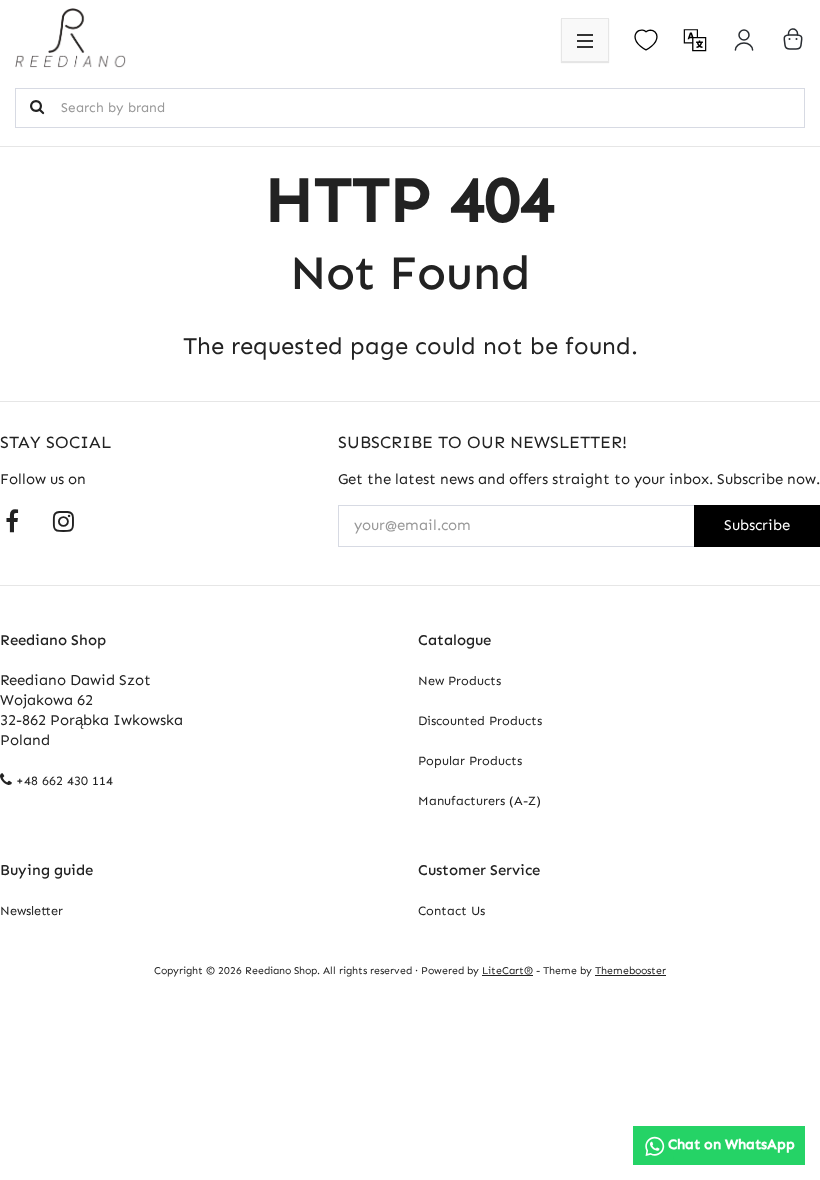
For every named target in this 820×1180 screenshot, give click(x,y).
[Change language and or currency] (695, 40)
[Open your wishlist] (646, 40)
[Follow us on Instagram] (63, 520)
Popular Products (470, 760)
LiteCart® (507, 970)
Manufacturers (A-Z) (479, 800)
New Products (459, 680)
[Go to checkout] (793, 39)
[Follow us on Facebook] (12, 520)
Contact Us (451, 910)
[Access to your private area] (744, 40)
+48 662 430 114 (64, 780)
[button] (585, 40)
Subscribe (757, 525)
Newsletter (31, 910)
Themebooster (630, 970)
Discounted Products (480, 720)
